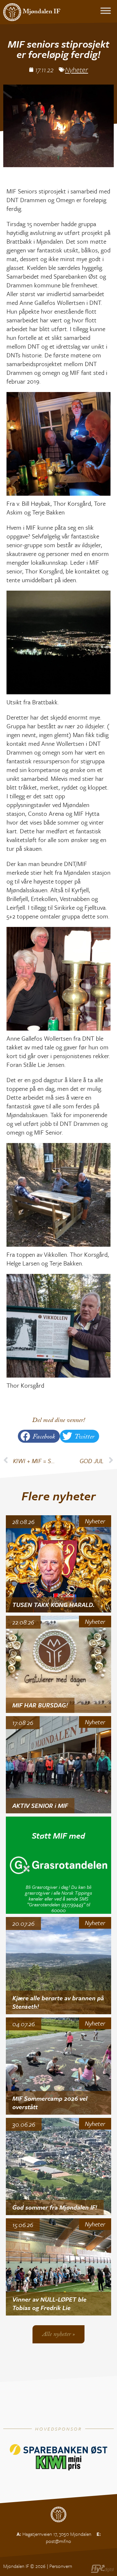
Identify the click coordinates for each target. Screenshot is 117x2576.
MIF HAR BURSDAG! (40, 1705)
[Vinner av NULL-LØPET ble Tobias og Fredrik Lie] (58, 2267)
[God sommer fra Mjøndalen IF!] (58, 2166)
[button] (39, 1436)
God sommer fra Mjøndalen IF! (55, 2207)
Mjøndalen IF (42, 12)
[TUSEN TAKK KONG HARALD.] (58, 1564)
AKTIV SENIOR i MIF (40, 1805)
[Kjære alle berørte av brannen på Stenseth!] (58, 1966)
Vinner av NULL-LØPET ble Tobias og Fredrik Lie (49, 2304)
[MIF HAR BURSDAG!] (58, 1664)
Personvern (61, 2566)
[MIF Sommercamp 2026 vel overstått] (58, 2066)
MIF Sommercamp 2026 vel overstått (50, 2103)
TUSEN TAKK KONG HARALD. (53, 1605)
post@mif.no (58, 2541)
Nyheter (77, 69)
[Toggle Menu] (106, 11)
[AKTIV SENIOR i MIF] (58, 1765)
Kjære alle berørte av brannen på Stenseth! (58, 2002)
